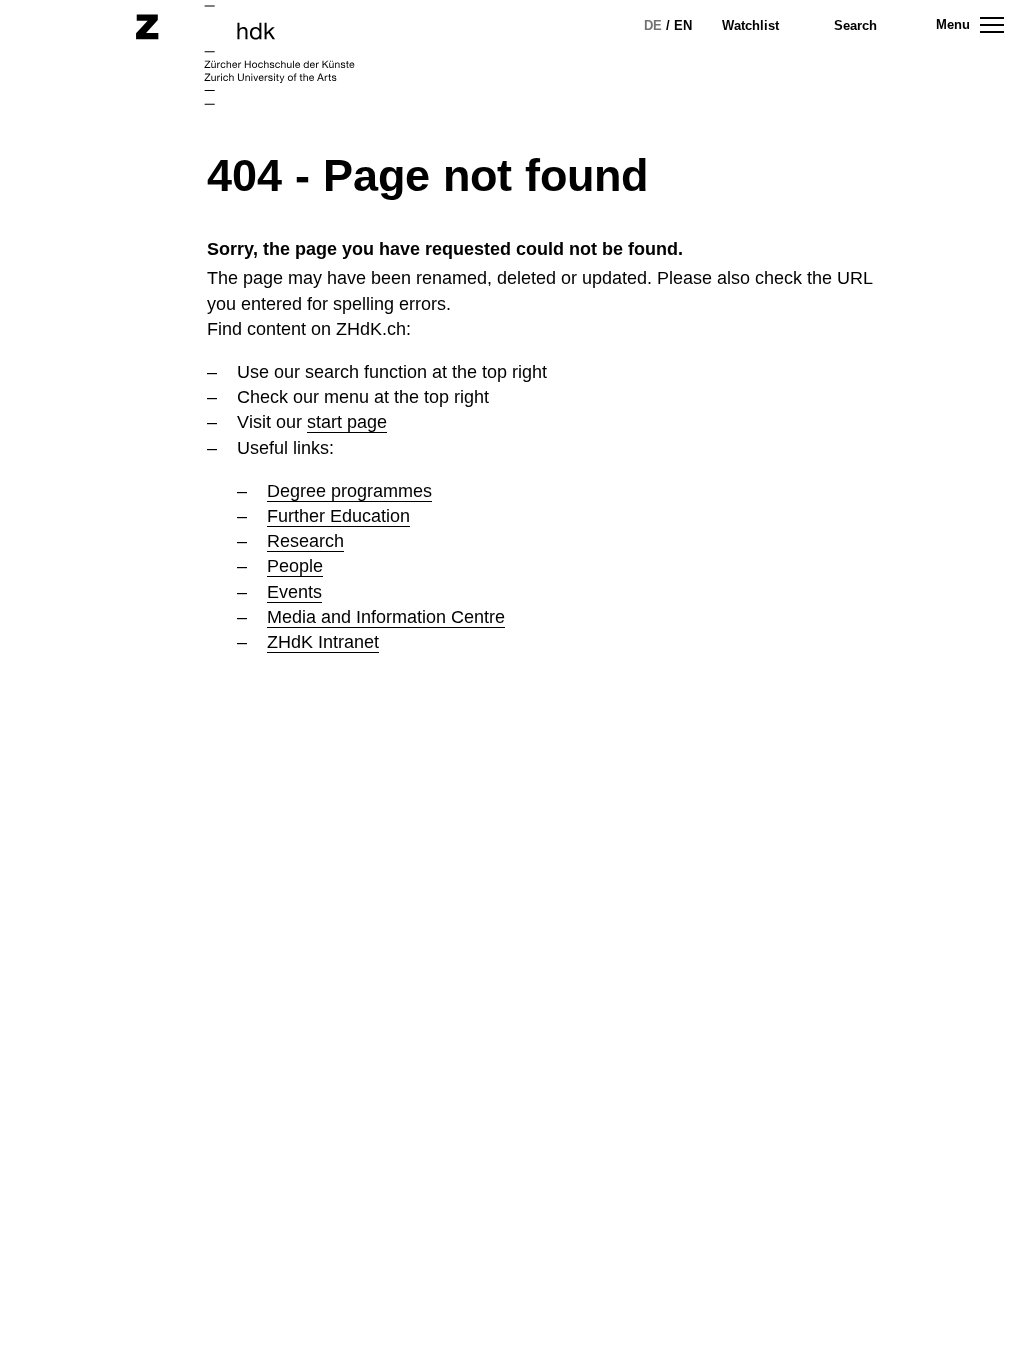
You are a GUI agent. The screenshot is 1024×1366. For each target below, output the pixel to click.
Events (294, 592)
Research (305, 541)
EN (683, 25)
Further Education (338, 516)
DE (653, 25)
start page (347, 422)
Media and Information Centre (386, 617)
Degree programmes (349, 491)
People (295, 566)
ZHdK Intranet (323, 642)
